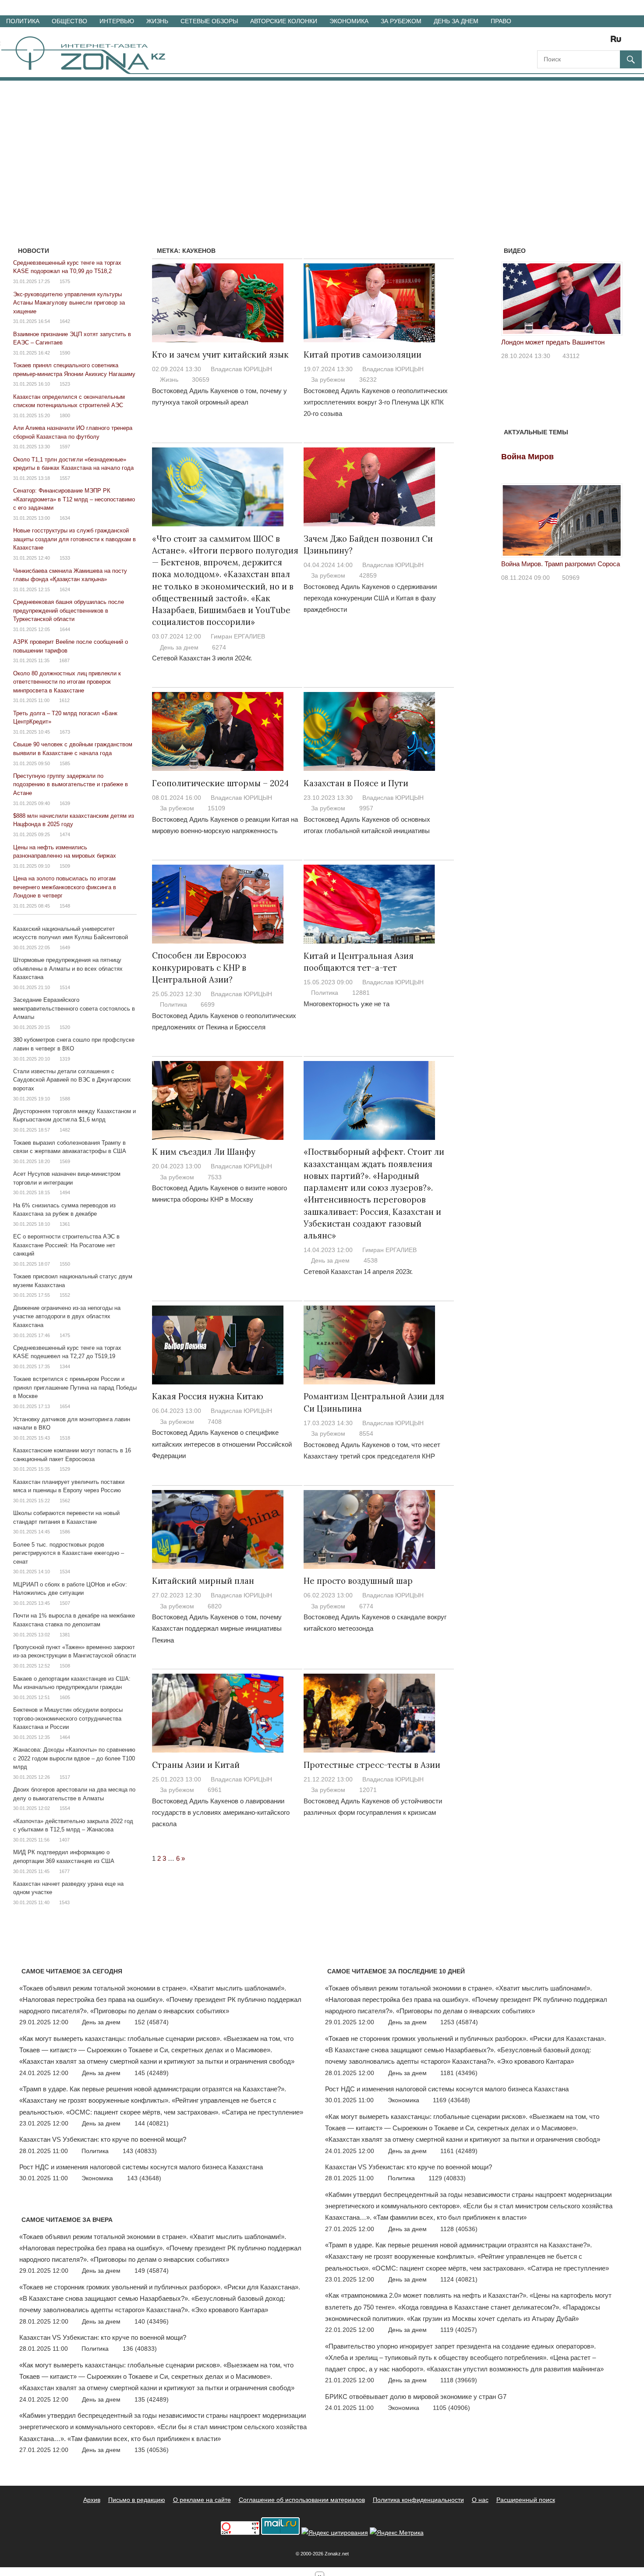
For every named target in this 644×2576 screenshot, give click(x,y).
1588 (65, 1099)
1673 (65, 732)
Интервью (117, 21)
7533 (215, 1177)
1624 (65, 589)
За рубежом (401, 21)
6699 (208, 1004)
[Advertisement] (322, 146)
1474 (65, 834)
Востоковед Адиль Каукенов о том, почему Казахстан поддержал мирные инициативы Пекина (217, 1629)
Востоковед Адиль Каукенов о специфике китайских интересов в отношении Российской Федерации (222, 1444)
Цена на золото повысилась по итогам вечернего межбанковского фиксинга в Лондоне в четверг (65, 887)
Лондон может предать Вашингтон (553, 342)
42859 (368, 575)
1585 (65, 763)
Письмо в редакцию (137, 2500)
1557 (65, 478)
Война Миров (527, 457)
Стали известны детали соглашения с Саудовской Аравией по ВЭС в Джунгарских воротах (72, 1080)
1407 (64, 1840)
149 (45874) (152, 2271)
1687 (64, 660)
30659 (201, 380)
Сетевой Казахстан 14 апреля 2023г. (358, 1272)
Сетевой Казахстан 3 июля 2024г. (202, 658)
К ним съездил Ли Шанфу (204, 1152)
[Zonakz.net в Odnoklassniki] (592, 42)
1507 (65, 1603)
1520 (65, 1027)
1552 (65, 1295)
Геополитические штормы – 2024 (220, 783)
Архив (92, 2500)
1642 (65, 321)
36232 (368, 380)
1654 (65, 1406)
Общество (69, 21)
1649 (65, 947)
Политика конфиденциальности (418, 2500)
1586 (65, 1532)
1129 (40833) (447, 2178)
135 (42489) (152, 2399)
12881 (361, 993)
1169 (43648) (451, 2100)
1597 (65, 447)
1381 (65, 1635)
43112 (571, 356)
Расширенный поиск (526, 2500)
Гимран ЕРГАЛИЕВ (238, 636)
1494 (65, 1192)
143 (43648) (144, 2178)
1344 (65, 1366)
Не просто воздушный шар (358, 1581)
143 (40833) (140, 2151)
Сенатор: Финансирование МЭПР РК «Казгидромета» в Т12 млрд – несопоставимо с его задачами (74, 499)
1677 (64, 1871)
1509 (65, 866)
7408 (215, 1422)
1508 (65, 1666)
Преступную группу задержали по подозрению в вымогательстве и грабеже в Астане (71, 784)
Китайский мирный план (203, 1581)
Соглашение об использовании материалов (302, 2500)
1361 (65, 1224)
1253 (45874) (459, 2022)
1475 (65, 1335)
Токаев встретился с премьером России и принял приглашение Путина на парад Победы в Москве (75, 1387)
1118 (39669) (459, 2380)
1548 (65, 906)
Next (611, 301)
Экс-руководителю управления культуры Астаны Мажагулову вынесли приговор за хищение (69, 303)
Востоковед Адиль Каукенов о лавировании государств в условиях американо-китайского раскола (221, 1813)
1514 (65, 987)
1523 (65, 384)
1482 (65, 1130)
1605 (65, 1697)
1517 (65, 1777)
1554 (65, 1808)
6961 (215, 1790)
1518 (65, 1438)
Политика (23, 21)
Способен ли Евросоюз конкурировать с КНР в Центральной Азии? (199, 967)
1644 (65, 629)
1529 (65, 1469)
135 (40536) (152, 2450)
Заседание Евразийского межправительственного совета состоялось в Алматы (74, 1008)
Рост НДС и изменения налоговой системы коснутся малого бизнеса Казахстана (141, 2167)
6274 (219, 647)
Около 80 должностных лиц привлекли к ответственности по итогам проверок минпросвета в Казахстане (67, 682)
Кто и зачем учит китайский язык (220, 355)
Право (501, 21)
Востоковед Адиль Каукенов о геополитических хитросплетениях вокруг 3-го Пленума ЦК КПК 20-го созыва (376, 402)
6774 (366, 1606)
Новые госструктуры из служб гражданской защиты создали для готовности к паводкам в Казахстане (74, 539)
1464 (65, 1737)
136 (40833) (140, 2349)
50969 (571, 578)
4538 (371, 1260)
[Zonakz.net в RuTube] (618, 42)
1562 (65, 1501)
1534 (65, 1572)
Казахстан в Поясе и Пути (356, 783)
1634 (65, 518)
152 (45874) (152, 2022)
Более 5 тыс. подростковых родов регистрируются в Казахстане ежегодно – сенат (69, 1553)
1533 (65, 558)
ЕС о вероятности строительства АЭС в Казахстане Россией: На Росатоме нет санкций (66, 1245)
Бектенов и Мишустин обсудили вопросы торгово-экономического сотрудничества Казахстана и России (68, 1718)
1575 (65, 281)
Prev (513, 301)
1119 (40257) (459, 2330)
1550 (65, 1264)
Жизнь (157, 21)
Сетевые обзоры (209, 21)
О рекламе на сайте (202, 2500)
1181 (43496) (459, 2073)
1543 (64, 1902)
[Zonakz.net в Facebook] (556, 42)
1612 (64, 700)
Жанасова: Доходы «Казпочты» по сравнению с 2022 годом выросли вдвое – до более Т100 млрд (74, 1758)
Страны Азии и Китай (196, 1765)
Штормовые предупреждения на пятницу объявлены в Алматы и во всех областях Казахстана (68, 969)
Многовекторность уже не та (347, 1004)
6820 (215, 1606)
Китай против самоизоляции (363, 355)
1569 (65, 1161)
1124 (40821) (459, 2279)
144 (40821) (152, 2123)
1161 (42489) (459, 2151)
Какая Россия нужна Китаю (208, 1396)
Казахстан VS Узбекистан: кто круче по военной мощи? (103, 2139)
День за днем (456, 21)
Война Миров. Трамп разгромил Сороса (561, 564)
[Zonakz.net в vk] (605, 42)
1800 (65, 415)
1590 (65, 353)
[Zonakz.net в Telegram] (580, 42)
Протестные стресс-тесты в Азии (372, 1765)
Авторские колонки (284, 21)
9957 (366, 808)
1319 (65, 1059)
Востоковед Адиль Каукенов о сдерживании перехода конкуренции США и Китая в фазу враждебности (370, 598)
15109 (216, 808)
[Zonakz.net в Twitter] (543, 42)
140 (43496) (152, 2321)
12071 (368, 1790)
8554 (366, 1433)
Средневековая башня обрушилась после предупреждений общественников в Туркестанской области (69, 610)
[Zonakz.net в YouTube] (568, 42)
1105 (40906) (451, 2408)
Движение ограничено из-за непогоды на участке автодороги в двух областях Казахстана (67, 1316)
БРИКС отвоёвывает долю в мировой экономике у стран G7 (416, 2397)
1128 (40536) (459, 2229)
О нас (480, 2500)
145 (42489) (152, 2073)
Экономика (349, 21)
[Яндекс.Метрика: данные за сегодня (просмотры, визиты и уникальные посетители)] (397, 2533)
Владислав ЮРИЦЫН (241, 369)
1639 (65, 803)
